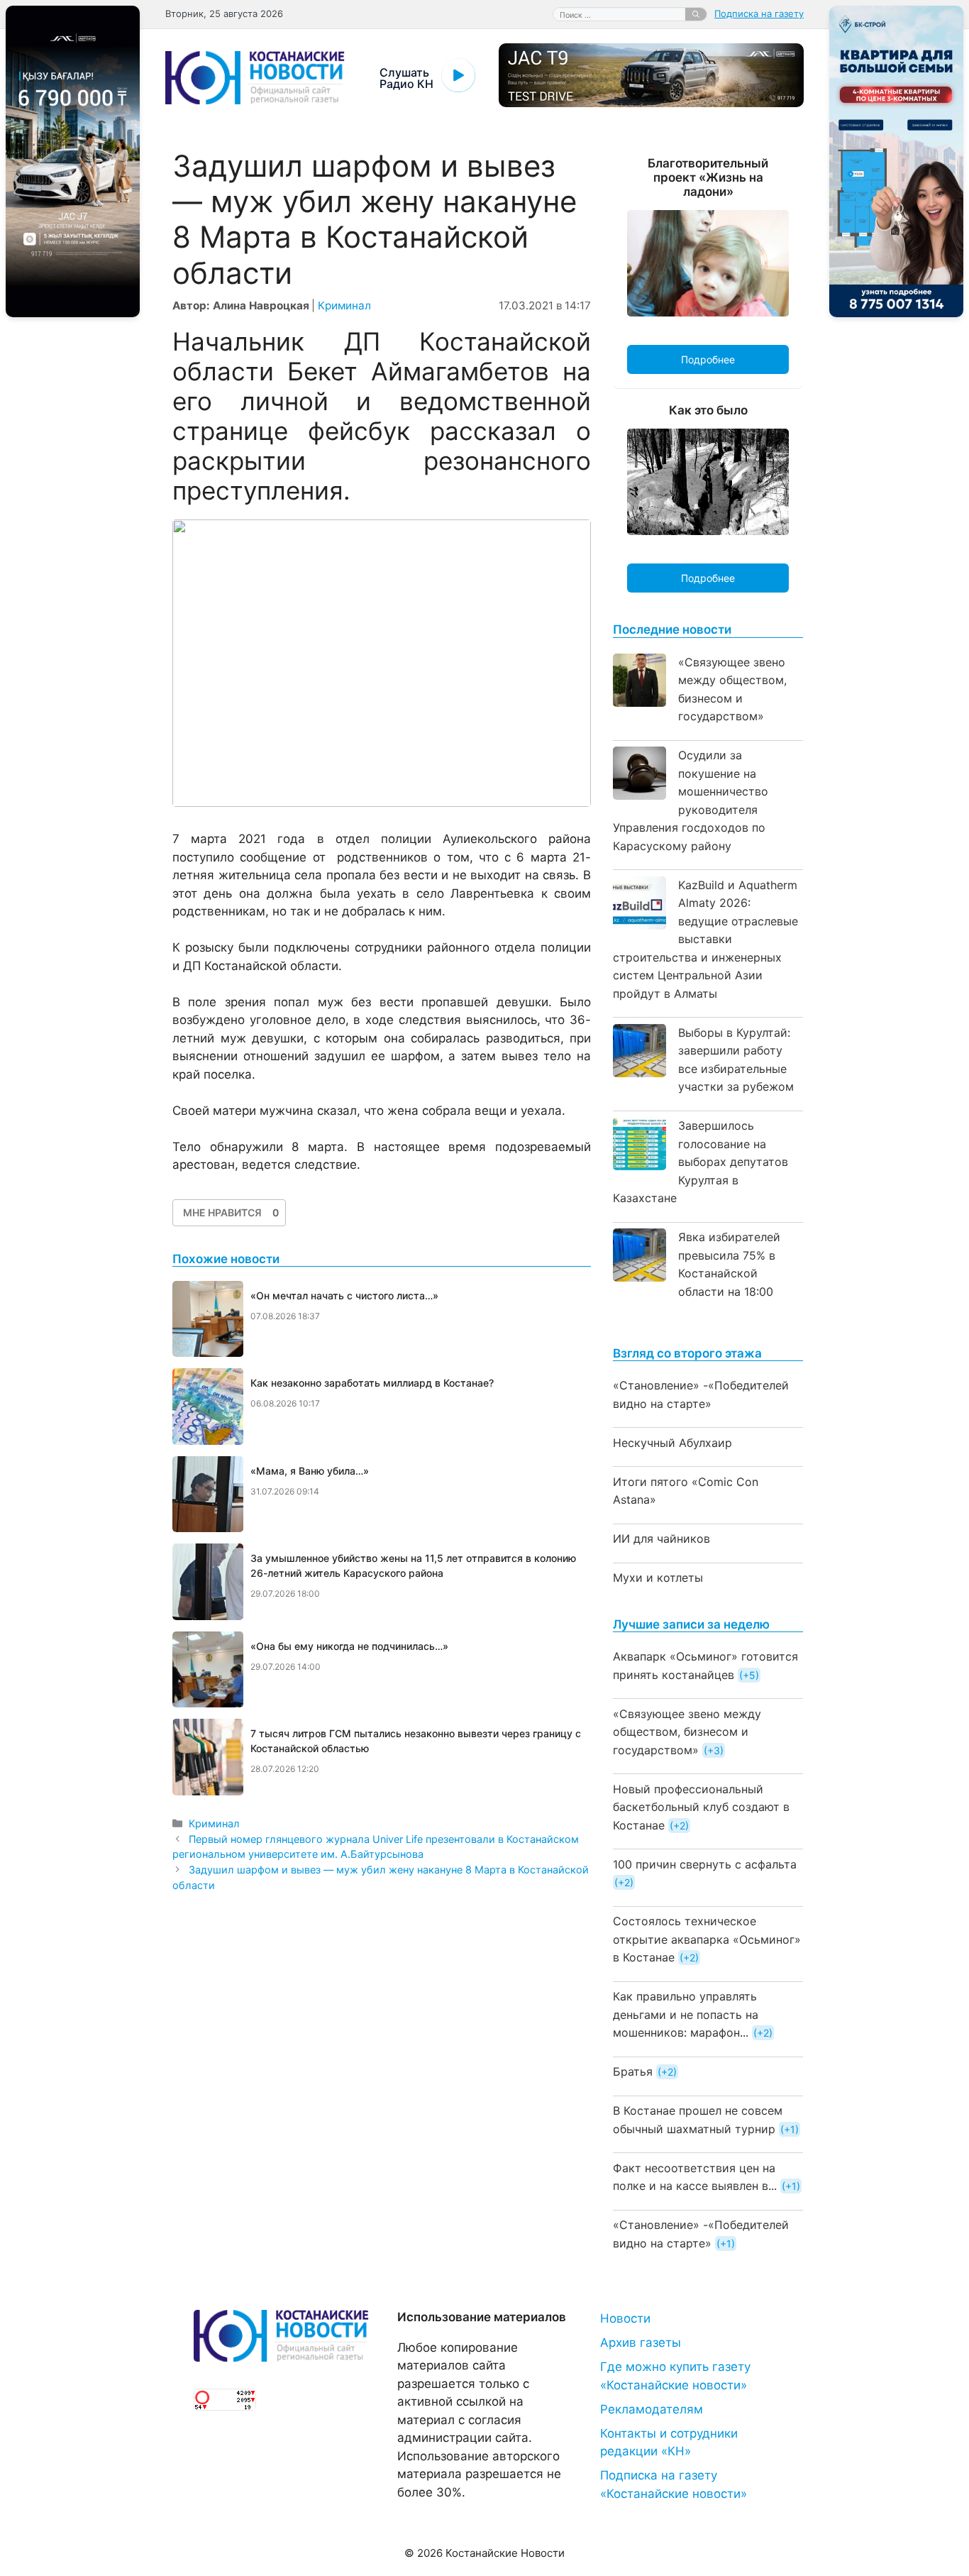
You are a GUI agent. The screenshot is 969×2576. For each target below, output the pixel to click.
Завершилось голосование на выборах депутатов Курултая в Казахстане (701, 1162)
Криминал (344, 306)
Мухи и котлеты (658, 1578)
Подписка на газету (759, 13)
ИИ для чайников (661, 1539)
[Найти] (696, 14)
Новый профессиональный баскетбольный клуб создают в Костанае (701, 1807)
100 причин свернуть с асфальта (705, 1864)
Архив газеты (641, 2343)
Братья (633, 2071)
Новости (625, 2318)
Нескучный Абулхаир (672, 1443)
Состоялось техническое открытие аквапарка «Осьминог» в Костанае (707, 1939)
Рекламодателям (652, 2409)
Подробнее (708, 359)
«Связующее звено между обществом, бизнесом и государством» (687, 1732)
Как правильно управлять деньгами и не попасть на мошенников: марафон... (686, 2014)
